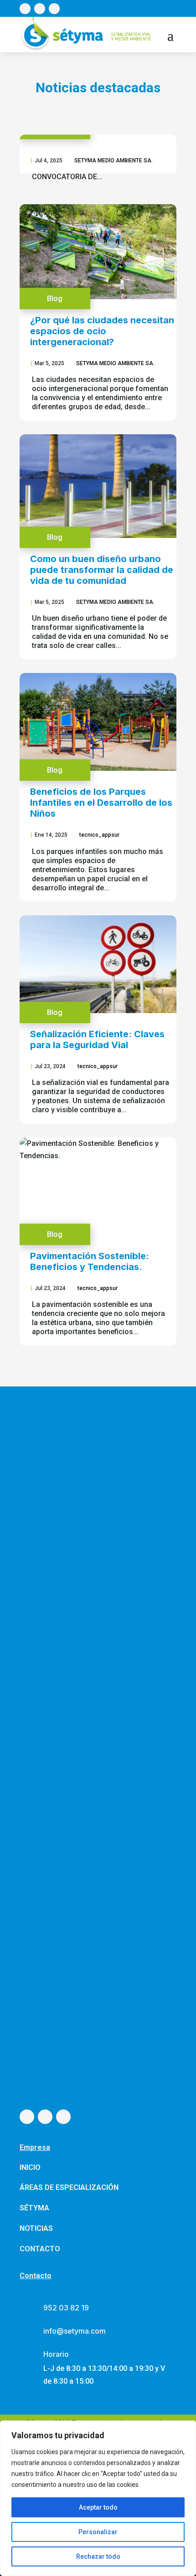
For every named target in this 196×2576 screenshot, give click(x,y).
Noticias (36, 2228)
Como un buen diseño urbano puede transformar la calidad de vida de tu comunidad (102, 570)
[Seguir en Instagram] (40, 9)
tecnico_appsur (99, 835)
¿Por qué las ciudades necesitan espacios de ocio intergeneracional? (102, 331)
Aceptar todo (98, 2507)
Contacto (40, 2249)
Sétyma (34, 2208)
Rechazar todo (98, 2556)
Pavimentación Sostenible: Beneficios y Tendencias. (90, 1261)
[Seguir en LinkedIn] (54, 9)
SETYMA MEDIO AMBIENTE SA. (113, 161)
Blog (55, 299)
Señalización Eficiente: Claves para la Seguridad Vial (97, 1039)
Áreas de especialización (69, 2187)
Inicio (30, 2167)
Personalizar (98, 2532)
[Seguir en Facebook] (25, 9)
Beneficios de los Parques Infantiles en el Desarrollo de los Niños (101, 803)
